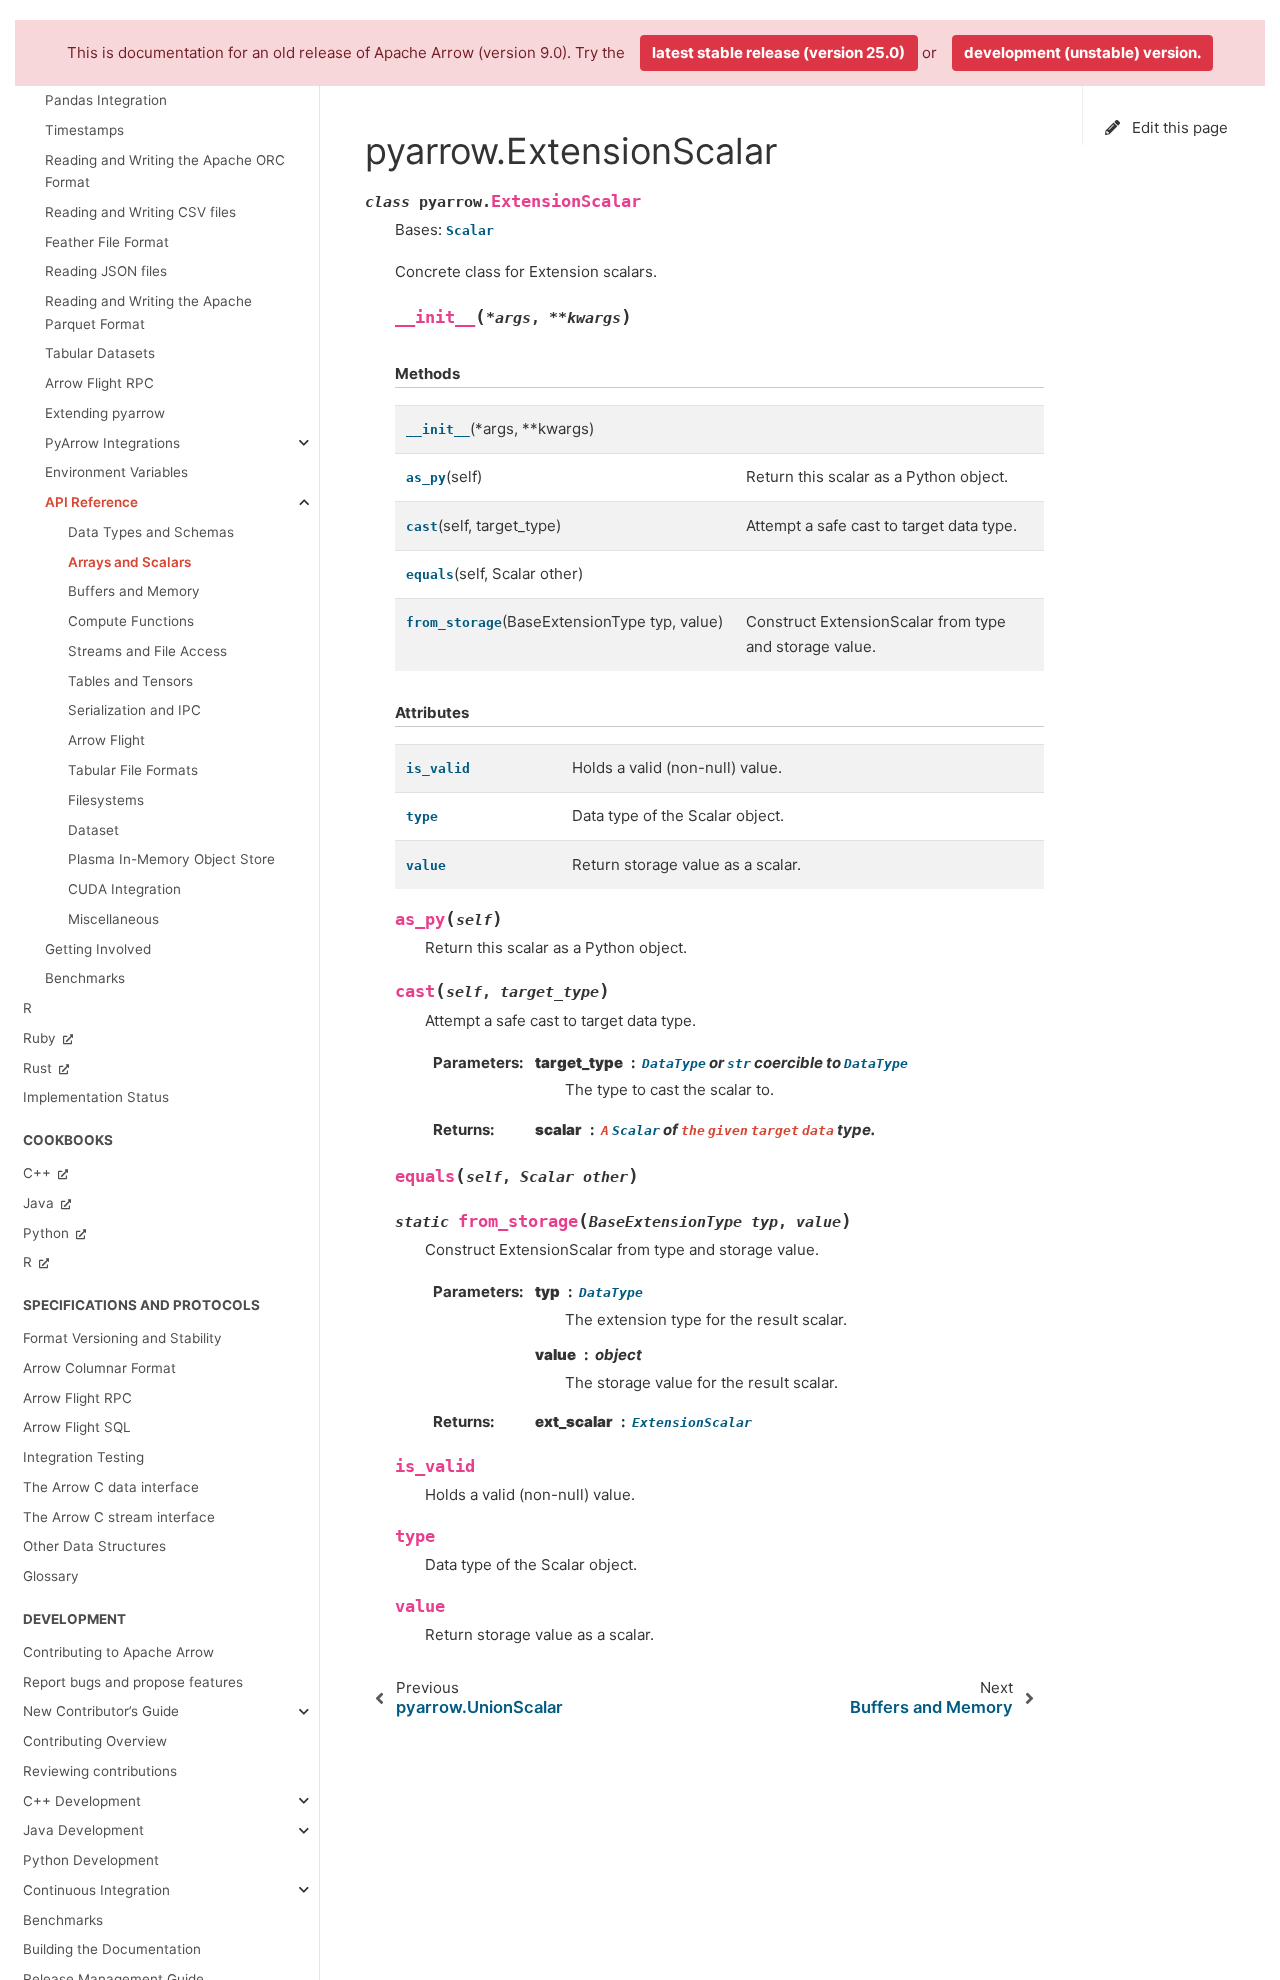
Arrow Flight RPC (99, 383)
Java (40, 1203)
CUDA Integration (124, 889)
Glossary (51, 1576)
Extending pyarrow (105, 413)
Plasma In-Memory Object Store (171, 859)
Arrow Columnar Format (99, 1368)
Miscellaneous (113, 919)
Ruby (41, 1038)
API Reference (91, 502)
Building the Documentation (112, 1949)
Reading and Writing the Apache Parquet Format (148, 312)
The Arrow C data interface (111, 1487)
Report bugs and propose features (133, 1681)
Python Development (91, 1860)
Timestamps (84, 130)
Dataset (93, 829)
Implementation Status (96, 1097)
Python (48, 1232)
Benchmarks (85, 978)
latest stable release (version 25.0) (778, 52)
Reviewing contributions (100, 1771)
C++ (39, 1173)
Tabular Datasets (100, 353)
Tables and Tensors (130, 681)
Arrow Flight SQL (77, 1427)
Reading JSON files (106, 271)
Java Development (83, 1830)
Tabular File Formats (133, 770)
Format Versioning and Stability (122, 1338)
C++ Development (82, 1800)
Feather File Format (107, 242)
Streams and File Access (147, 651)
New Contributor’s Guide (101, 1711)
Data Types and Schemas (151, 532)
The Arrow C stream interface (119, 1516)
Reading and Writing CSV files (140, 212)
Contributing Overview (95, 1741)
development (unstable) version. (1082, 52)
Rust (39, 1067)
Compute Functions (131, 621)
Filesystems (106, 800)
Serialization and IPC (134, 710)
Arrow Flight (106, 740)
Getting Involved (98, 948)
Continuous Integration (96, 1890)
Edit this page (1178, 127)
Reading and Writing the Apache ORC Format (165, 171)
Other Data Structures (94, 1546)
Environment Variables (116, 472)
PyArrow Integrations (112, 442)
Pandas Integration (106, 100)
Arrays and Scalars (129, 561)
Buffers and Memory (134, 591)
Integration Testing (83, 1457)
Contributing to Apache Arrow (118, 1652)
